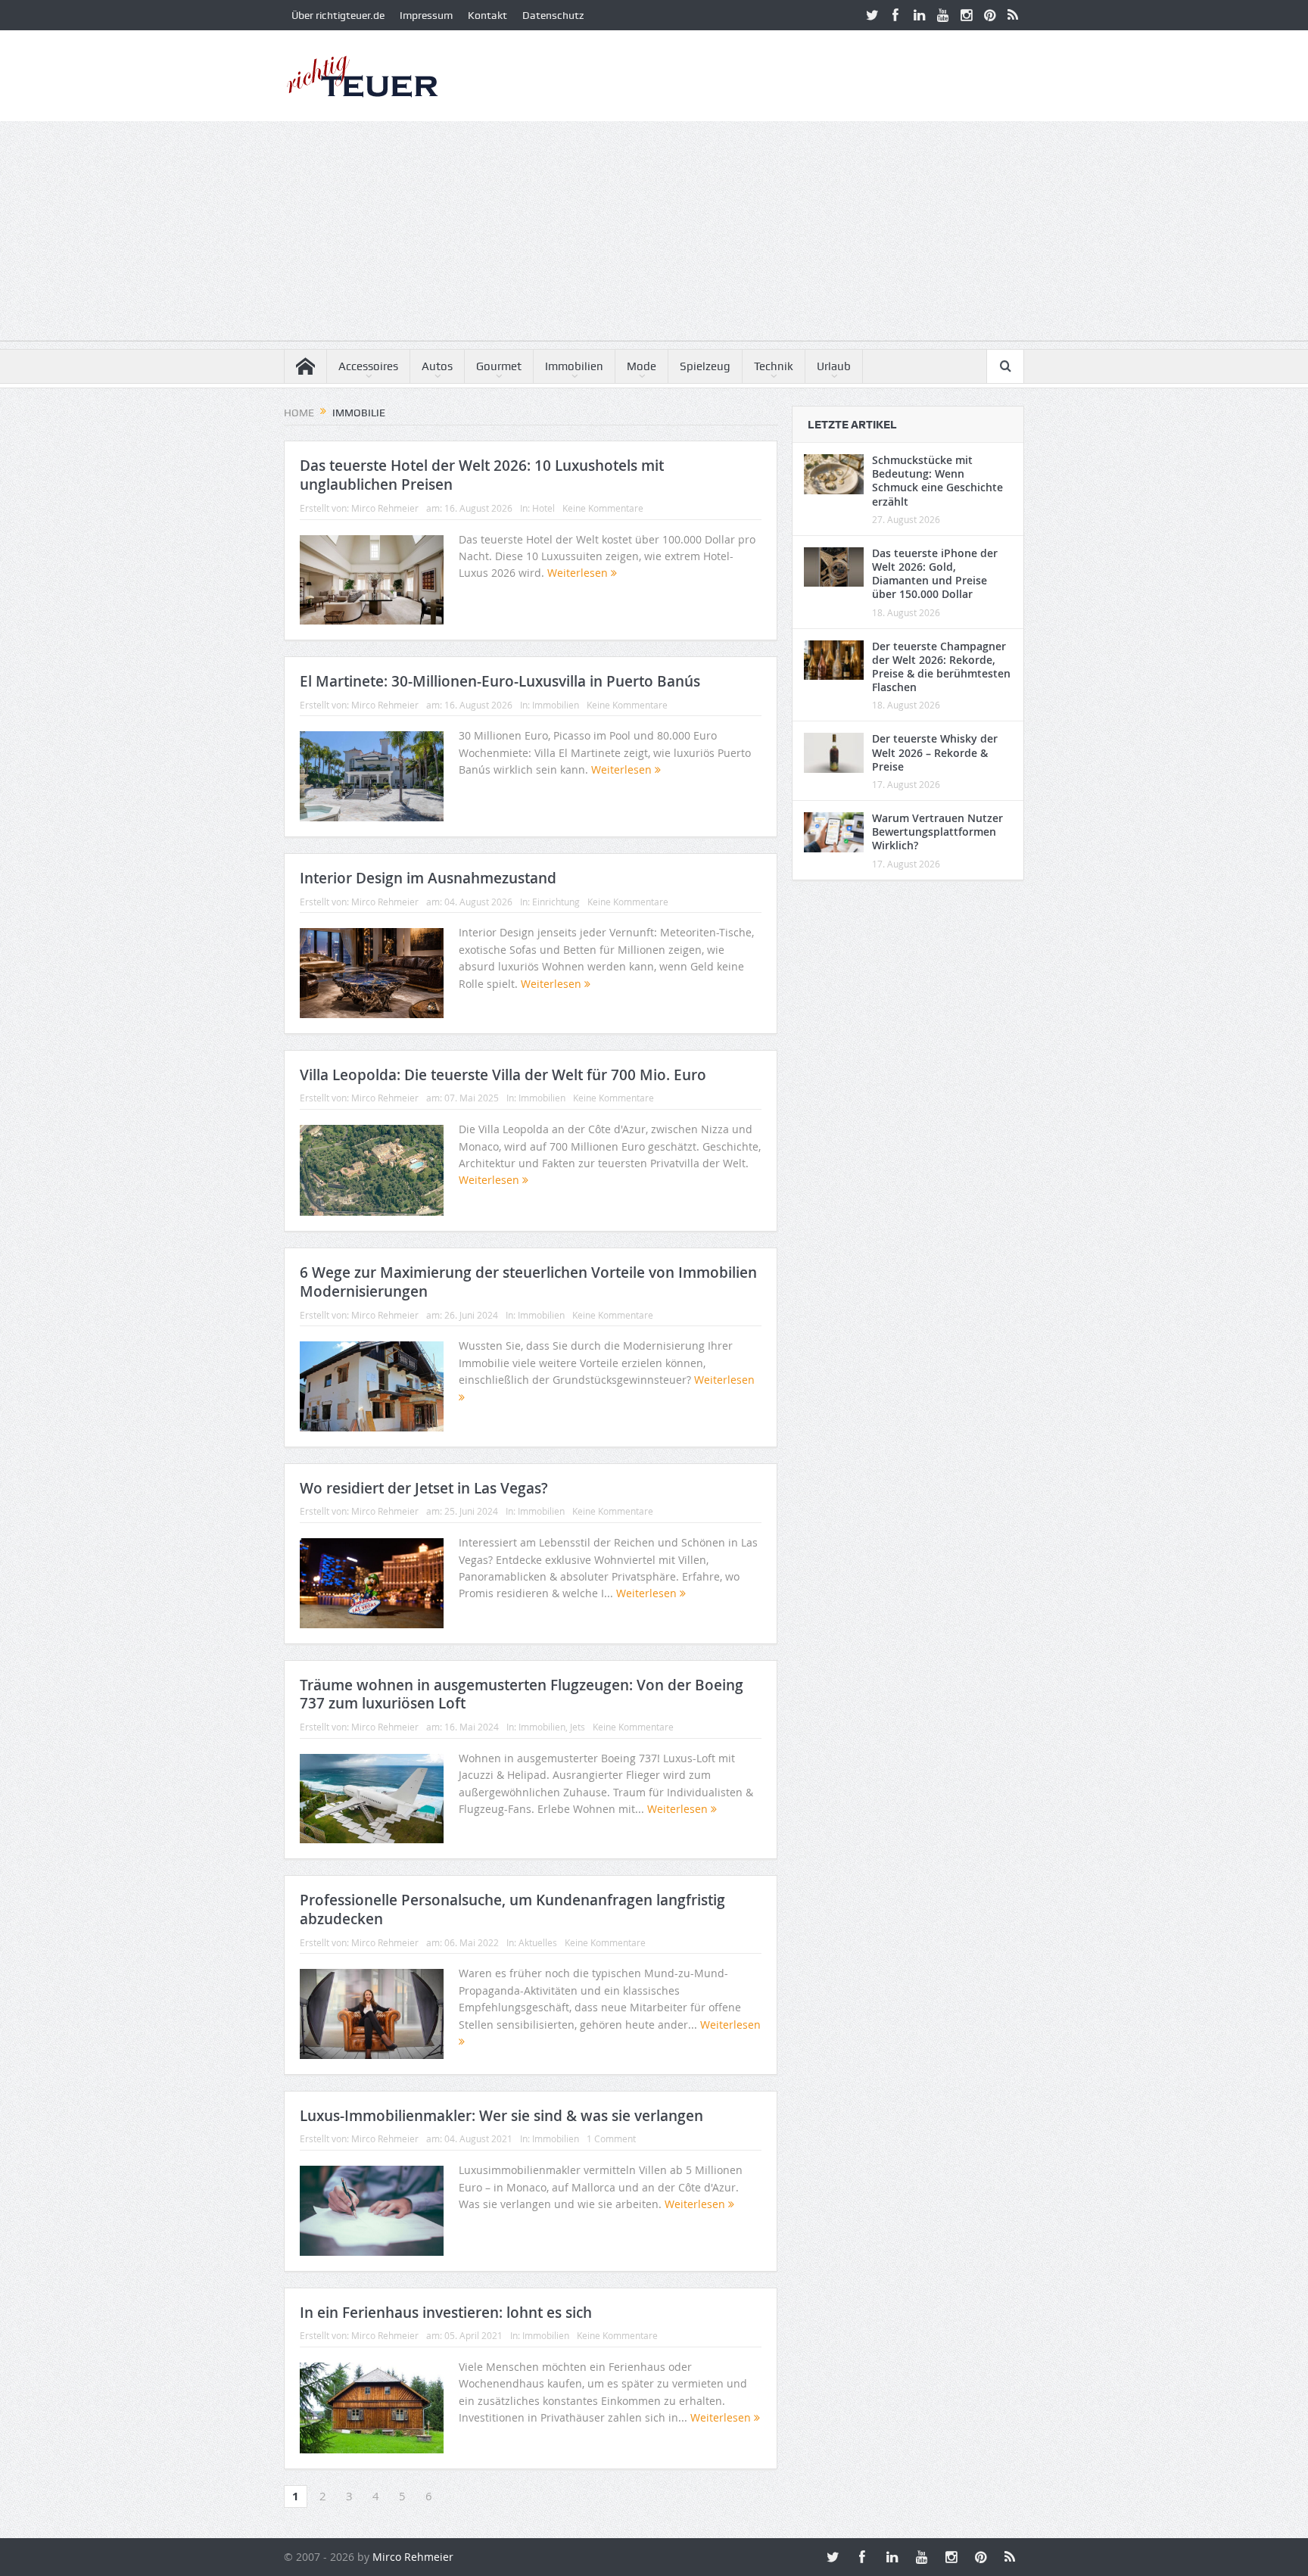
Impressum (426, 15)
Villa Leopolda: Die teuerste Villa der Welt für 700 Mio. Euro (503, 1075)
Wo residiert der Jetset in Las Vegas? (424, 1488)
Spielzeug (705, 366)
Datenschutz (553, 15)
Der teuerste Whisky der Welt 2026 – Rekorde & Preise (935, 752)
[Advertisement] (654, 235)
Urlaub (834, 366)
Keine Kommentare (603, 508)
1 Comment (611, 2138)
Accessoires (368, 366)
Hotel (543, 508)
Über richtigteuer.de (338, 15)
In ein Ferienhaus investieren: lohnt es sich (446, 2313)
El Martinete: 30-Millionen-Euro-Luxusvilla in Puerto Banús (500, 681)
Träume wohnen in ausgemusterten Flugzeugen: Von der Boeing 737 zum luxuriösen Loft (522, 1694)
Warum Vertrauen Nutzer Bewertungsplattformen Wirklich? (937, 832)
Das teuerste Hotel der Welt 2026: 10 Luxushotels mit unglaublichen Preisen (482, 475)
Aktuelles (538, 1942)
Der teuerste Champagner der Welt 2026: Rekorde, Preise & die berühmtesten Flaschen (941, 667)
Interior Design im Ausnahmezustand (428, 878)
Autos (437, 366)
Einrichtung (556, 902)
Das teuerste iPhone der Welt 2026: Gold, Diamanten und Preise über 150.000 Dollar (935, 574)
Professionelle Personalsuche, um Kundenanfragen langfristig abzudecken (512, 1909)
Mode (642, 366)
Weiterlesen (579, 573)
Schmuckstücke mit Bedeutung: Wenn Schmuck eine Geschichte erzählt (937, 481)
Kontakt (487, 15)
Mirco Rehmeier (385, 508)
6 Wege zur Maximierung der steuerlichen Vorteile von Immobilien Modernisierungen (528, 1282)
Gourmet (499, 366)
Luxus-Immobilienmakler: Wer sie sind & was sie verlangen (501, 2116)
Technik (774, 366)
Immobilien (574, 366)
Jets (578, 1727)
